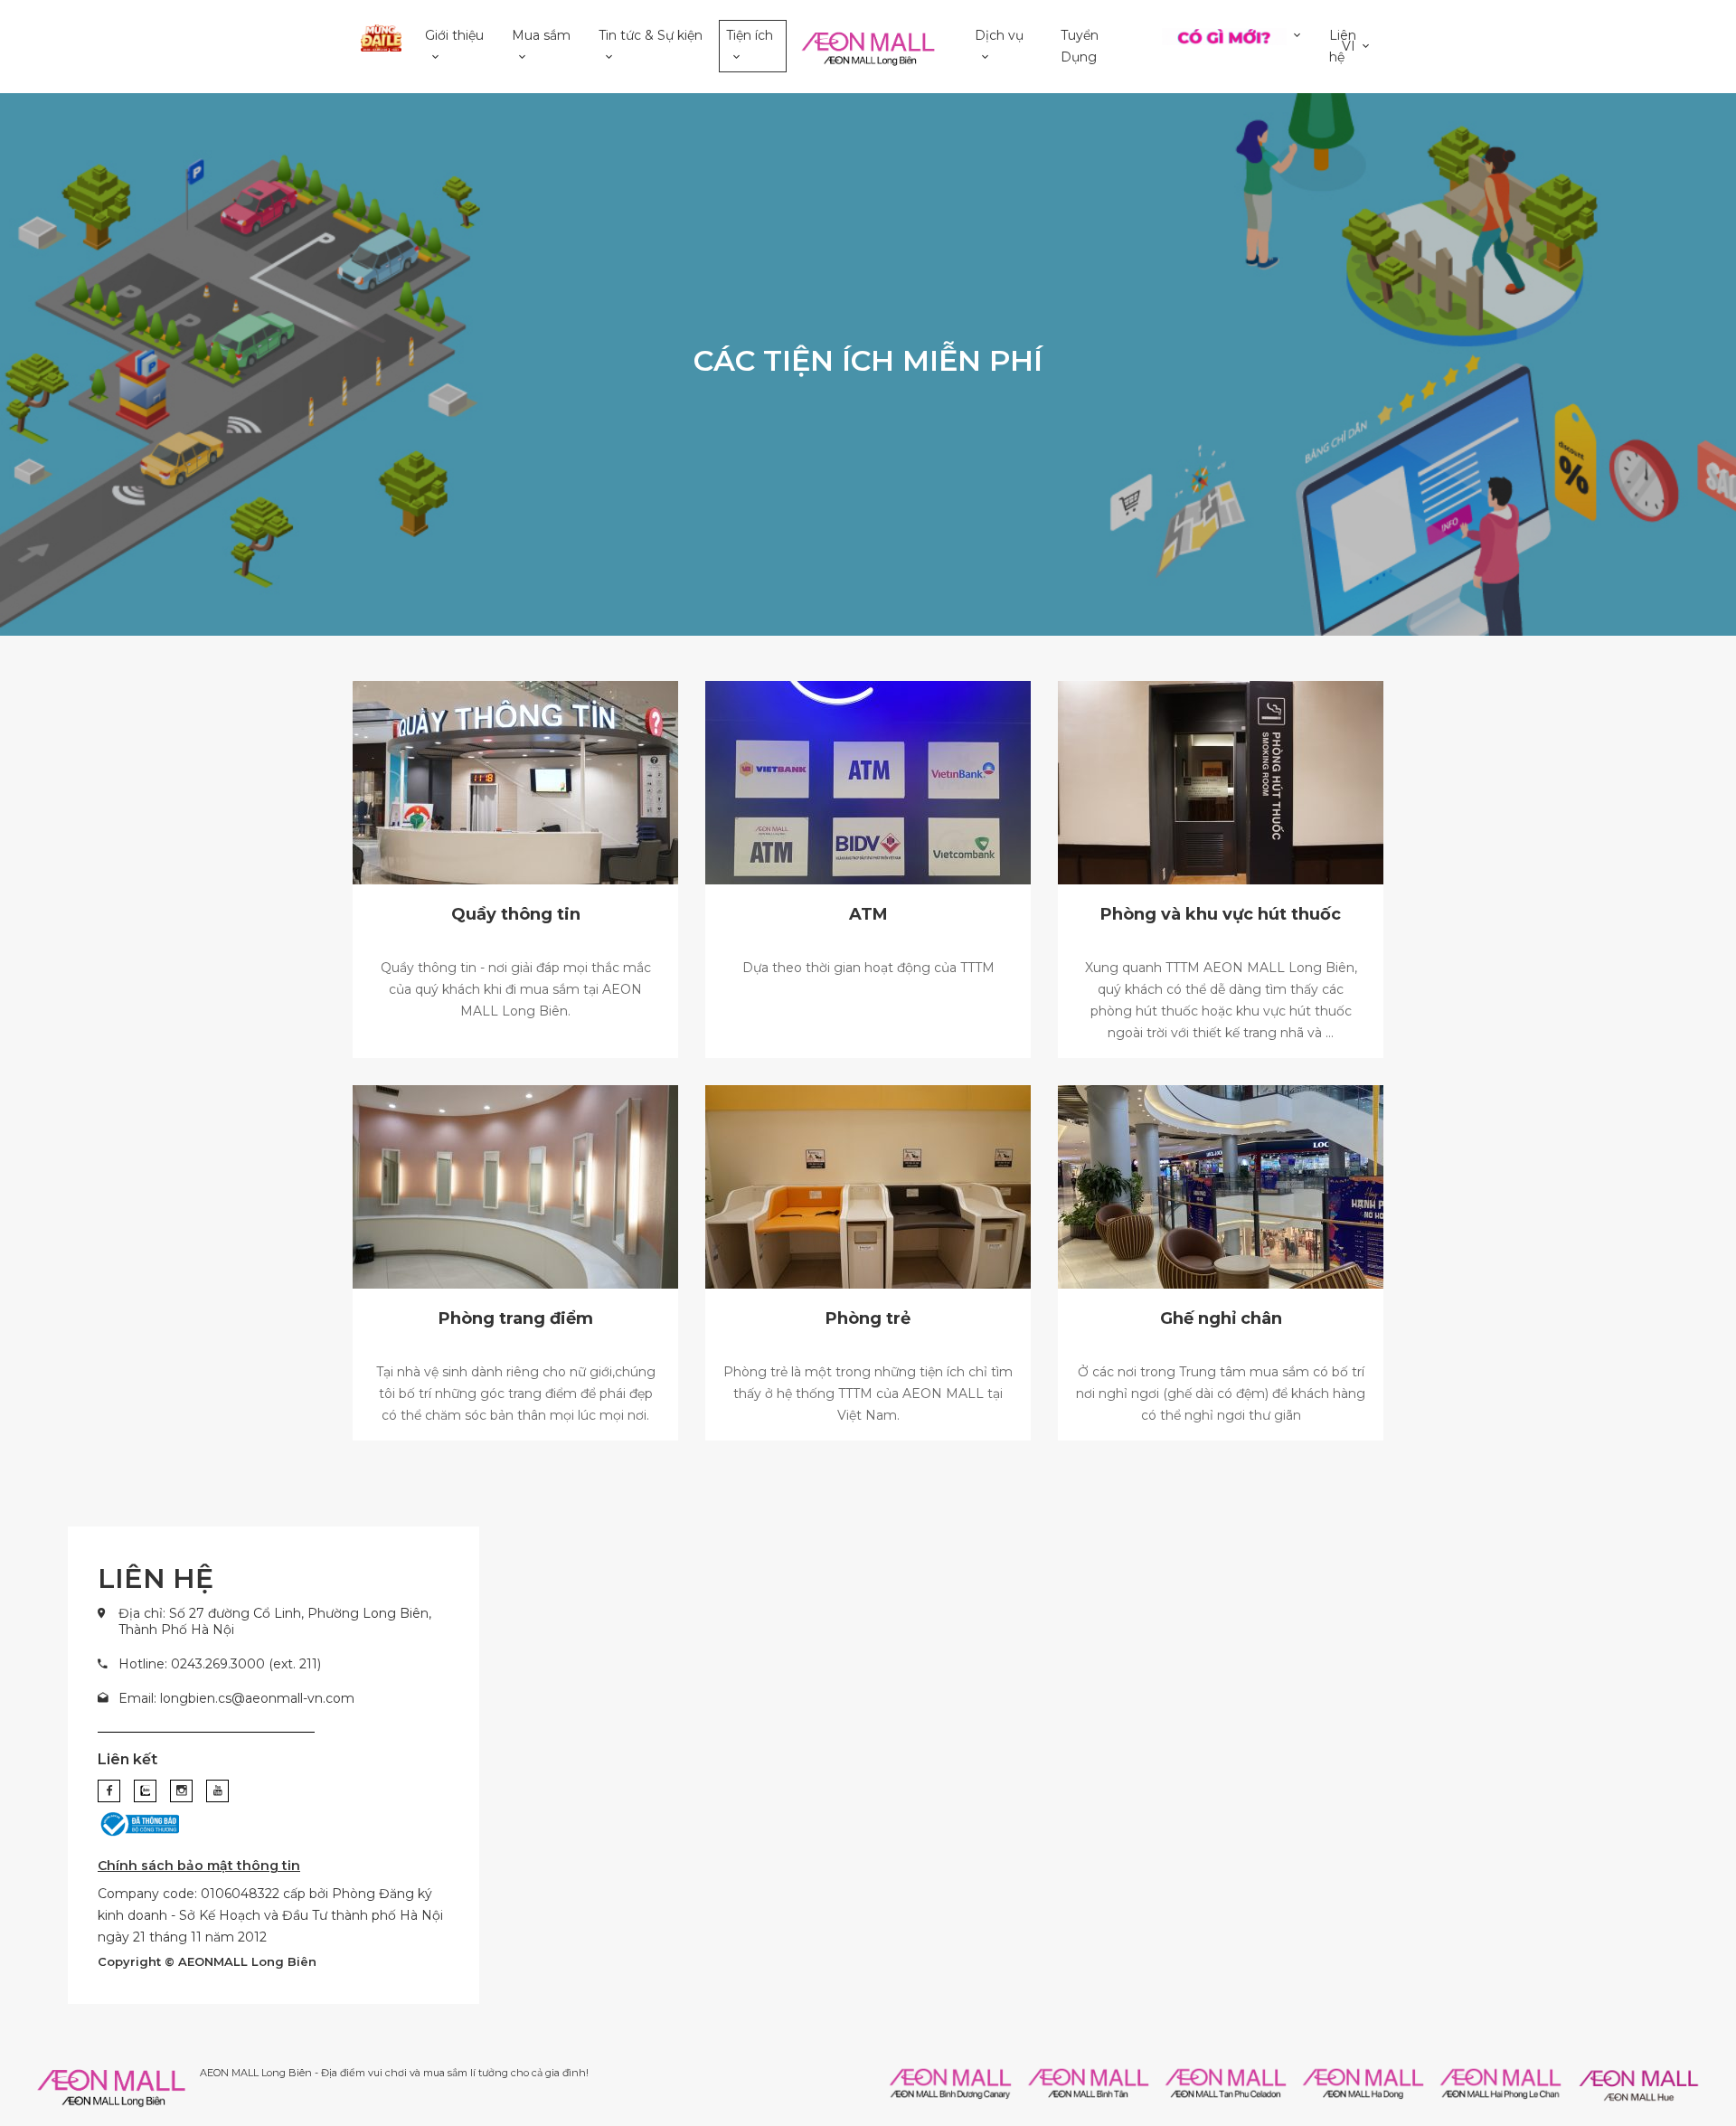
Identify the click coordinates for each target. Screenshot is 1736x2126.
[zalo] (145, 1791)
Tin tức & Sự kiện (651, 35)
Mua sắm (541, 35)
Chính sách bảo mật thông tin (199, 1866)
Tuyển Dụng (1080, 46)
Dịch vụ (999, 35)
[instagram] (181, 1791)
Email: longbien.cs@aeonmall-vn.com (236, 1698)
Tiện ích (750, 35)
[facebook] (109, 1791)
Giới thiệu (454, 35)
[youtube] (217, 1791)
